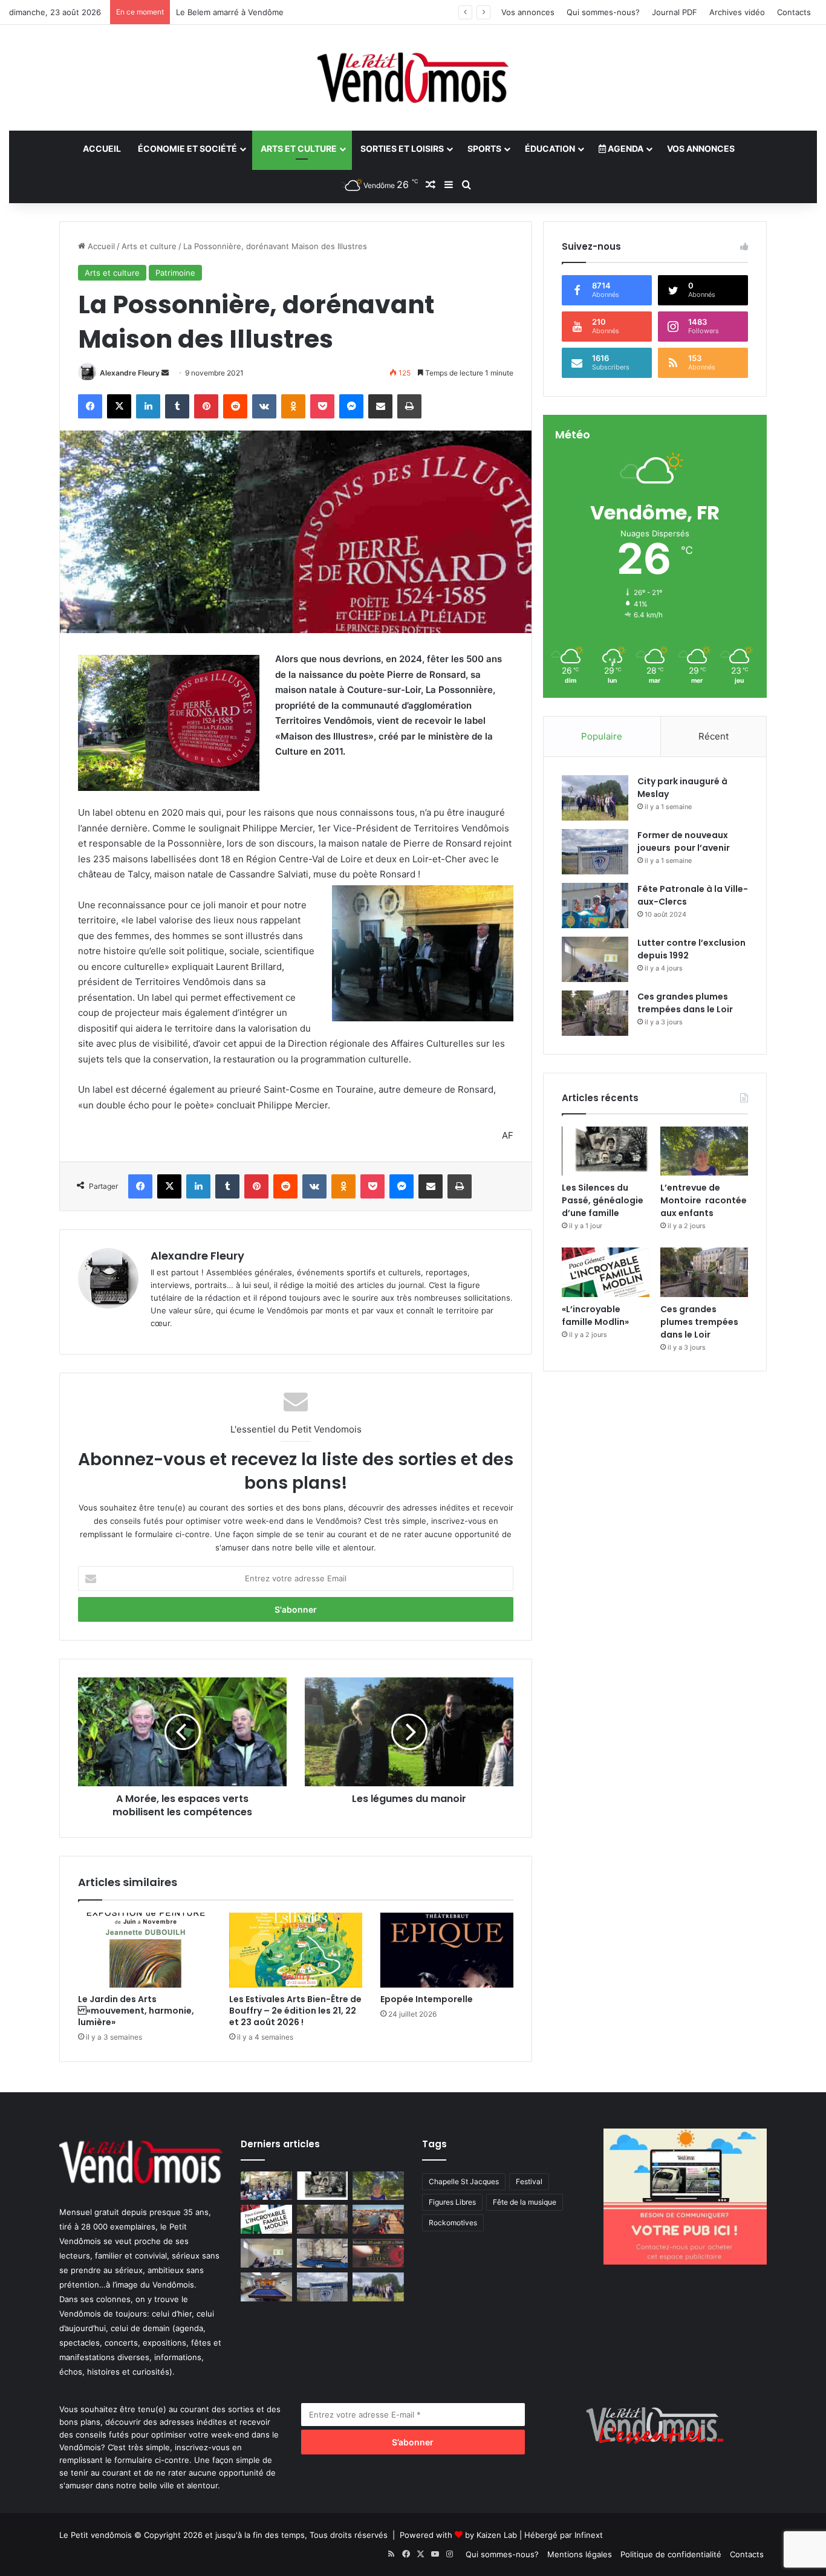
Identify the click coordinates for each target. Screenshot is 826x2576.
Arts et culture (299, 148)
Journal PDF (675, 12)
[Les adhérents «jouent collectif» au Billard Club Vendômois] (266, 2287)
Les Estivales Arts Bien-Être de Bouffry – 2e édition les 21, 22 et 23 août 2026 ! (295, 2011)
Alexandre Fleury (130, 373)
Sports (484, 148)
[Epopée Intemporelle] (447, 1950)
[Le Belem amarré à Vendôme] (323, 2253)
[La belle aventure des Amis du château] (266, 2186)
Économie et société (187, 148)
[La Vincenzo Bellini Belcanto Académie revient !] (378, 2253)
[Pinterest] (206, 406)
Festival (529, 2181)
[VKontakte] (264, 406)
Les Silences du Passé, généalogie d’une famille (603, 1200)
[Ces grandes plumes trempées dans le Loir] (595, 1013)
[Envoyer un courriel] (165, 373)
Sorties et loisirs (402, 148)
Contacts (794, 12)
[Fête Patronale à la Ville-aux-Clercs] (595, 906)
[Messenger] (351, 406)
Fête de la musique (525, 2202)
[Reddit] (235, 406)
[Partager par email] (380, 406)
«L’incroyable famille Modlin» (595, 1316)
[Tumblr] (177, 406)
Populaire (602, 736)
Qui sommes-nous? (603, 12)
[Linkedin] (148, 406)
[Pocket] (322, 406)
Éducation (550, 148)
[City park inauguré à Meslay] (595, 798)
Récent (714, 736)
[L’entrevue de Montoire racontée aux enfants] (704, 1151)
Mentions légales (580, 2554)
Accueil (102, 148)
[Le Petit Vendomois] (413, 78)
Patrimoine (175, 273)
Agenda (625, 148)
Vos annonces (528, 12)
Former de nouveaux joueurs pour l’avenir (684, 841)
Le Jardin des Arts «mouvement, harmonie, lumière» (136, 2011)
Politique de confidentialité (671, 2554)
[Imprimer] (409, 406)
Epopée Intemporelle (427, 1999)
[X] (119, 406)
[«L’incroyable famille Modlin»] (606, 1272)
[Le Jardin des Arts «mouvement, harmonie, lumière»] (145, 1950)
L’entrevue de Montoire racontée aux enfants (704, 1200)
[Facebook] (90, 406)
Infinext (589, 2535)
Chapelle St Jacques (464, 2181)
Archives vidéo (737, 12)
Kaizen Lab (497, 2535)
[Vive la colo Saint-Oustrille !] (378, 2219)
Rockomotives (453, 2223)
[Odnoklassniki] (293, 406)
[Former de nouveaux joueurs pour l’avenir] (595, 852)
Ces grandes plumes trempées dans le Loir (685, 1003)
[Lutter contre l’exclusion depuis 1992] (595, 959)
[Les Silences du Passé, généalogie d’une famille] (606, 1151)
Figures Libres (452, 2202)
